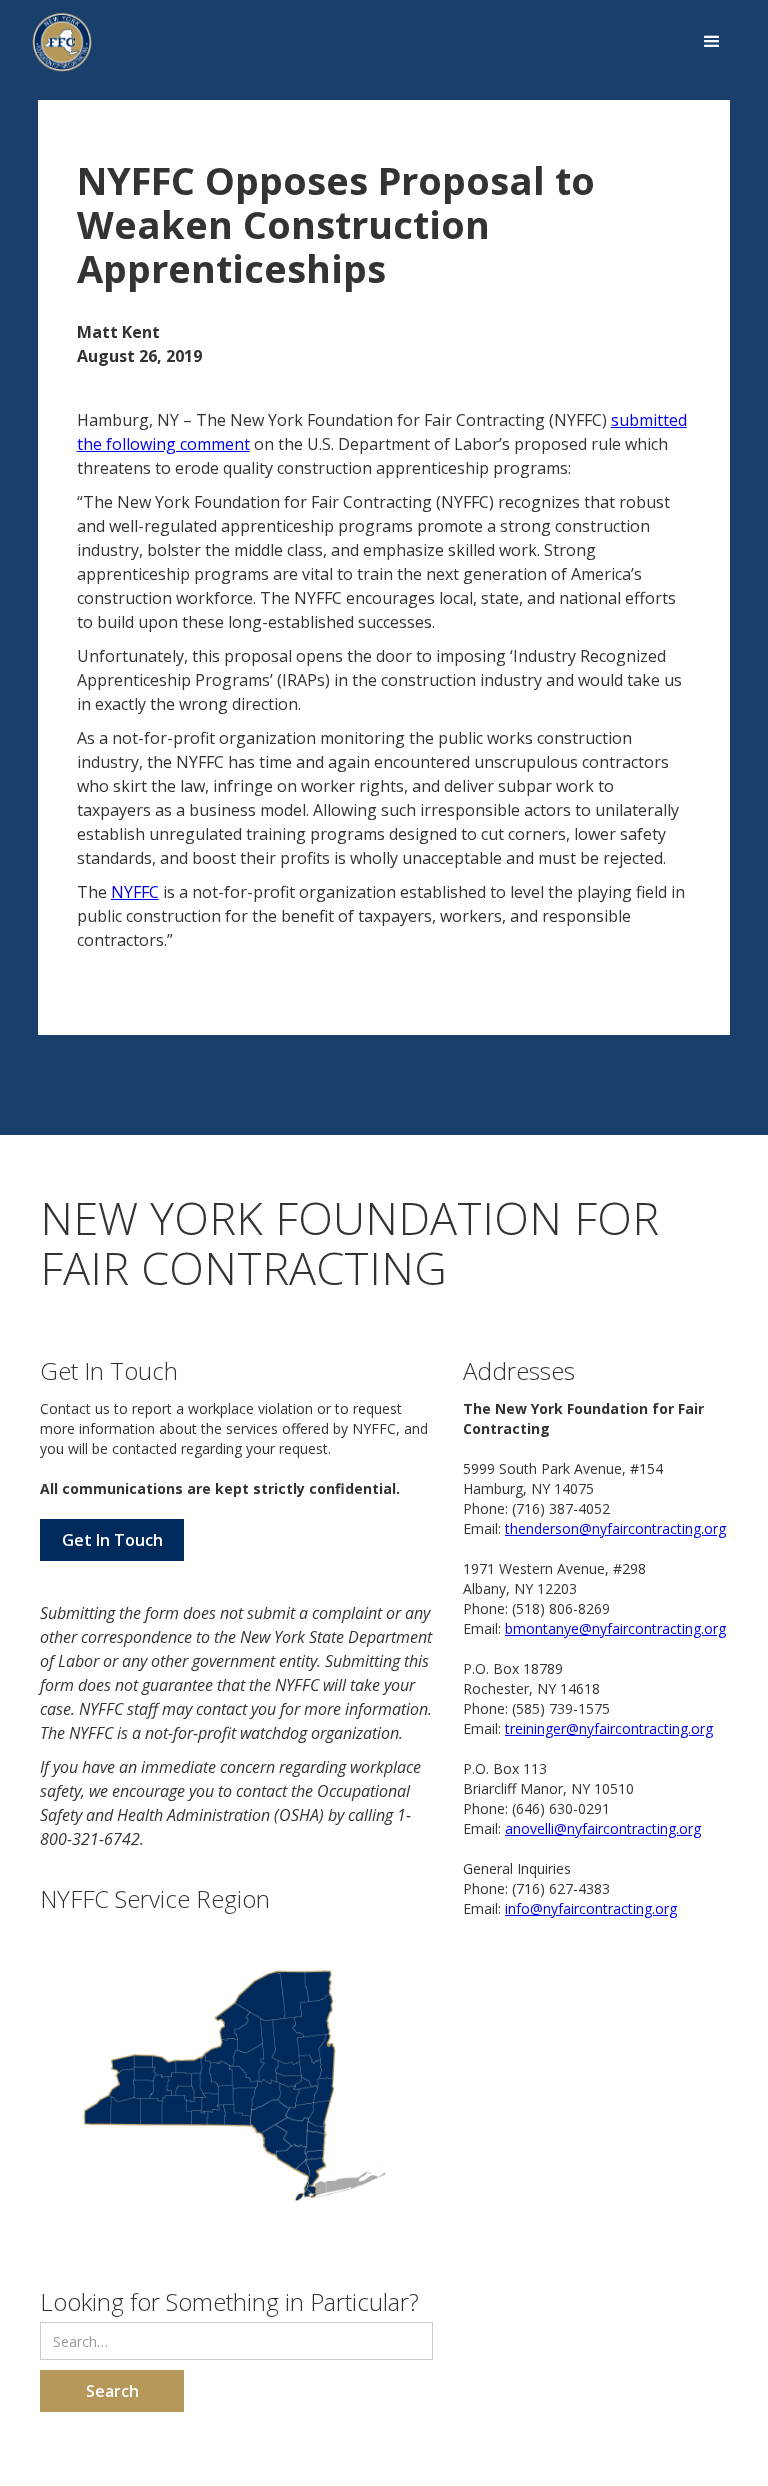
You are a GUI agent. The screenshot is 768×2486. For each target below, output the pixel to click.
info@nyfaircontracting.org (591, 1908)
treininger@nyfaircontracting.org (609, 1728)
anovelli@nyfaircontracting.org (603, 1828)
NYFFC (135, 892)
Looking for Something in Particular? (229, 2301)
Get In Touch (112, 1540)
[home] (62, 42)
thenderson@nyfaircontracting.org (615, 1528)
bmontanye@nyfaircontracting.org (615, 1628)
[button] (712, 42)
